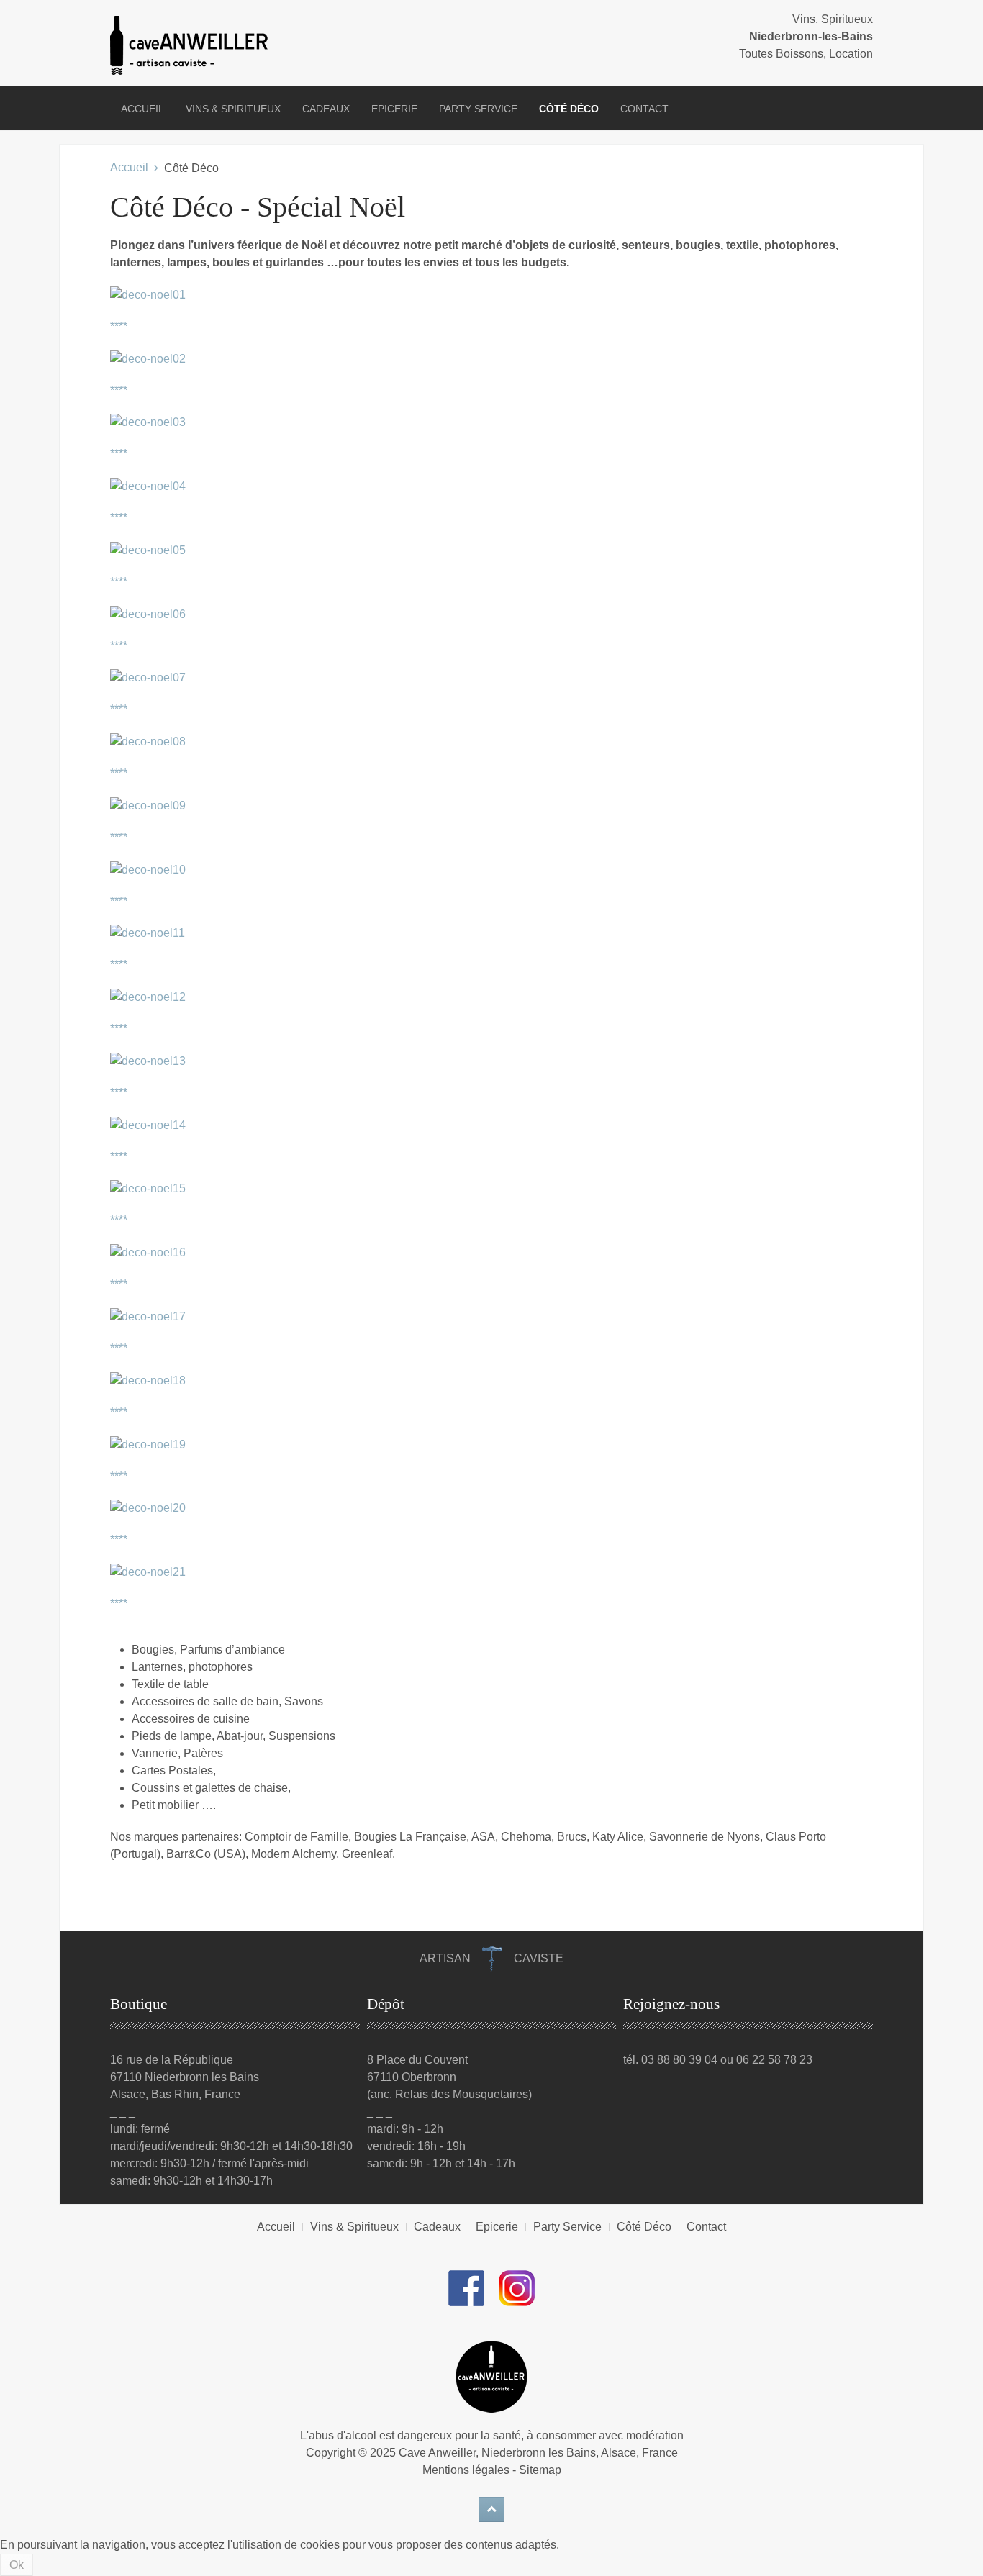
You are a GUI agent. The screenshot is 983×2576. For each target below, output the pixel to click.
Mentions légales (466, 2470)
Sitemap (540, 2470)
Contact (644, 109)
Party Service (478, 109)
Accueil (142, 109)
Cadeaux (326, 109)
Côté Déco (569, 109)
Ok (17, 2565)
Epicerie (394, 109)
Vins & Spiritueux (233, 109)
